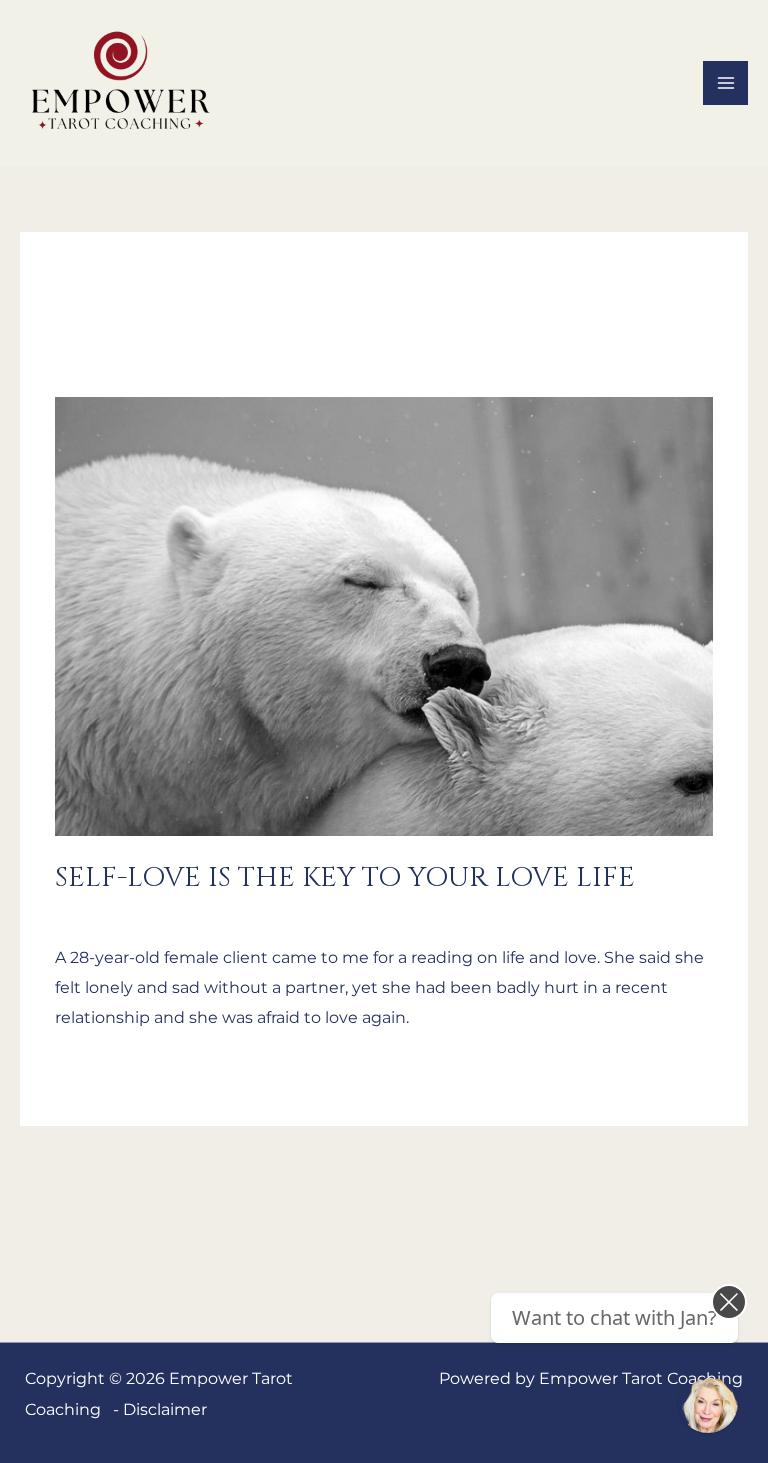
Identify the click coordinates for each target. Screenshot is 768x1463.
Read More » (104, 1070)
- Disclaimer (160, 1409)
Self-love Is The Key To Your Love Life (345, 877)
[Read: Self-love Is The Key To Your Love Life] (384, 615)
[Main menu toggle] (725, 83)
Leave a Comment (128, 912)
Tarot (235, 912)
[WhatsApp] (708, 1403)
